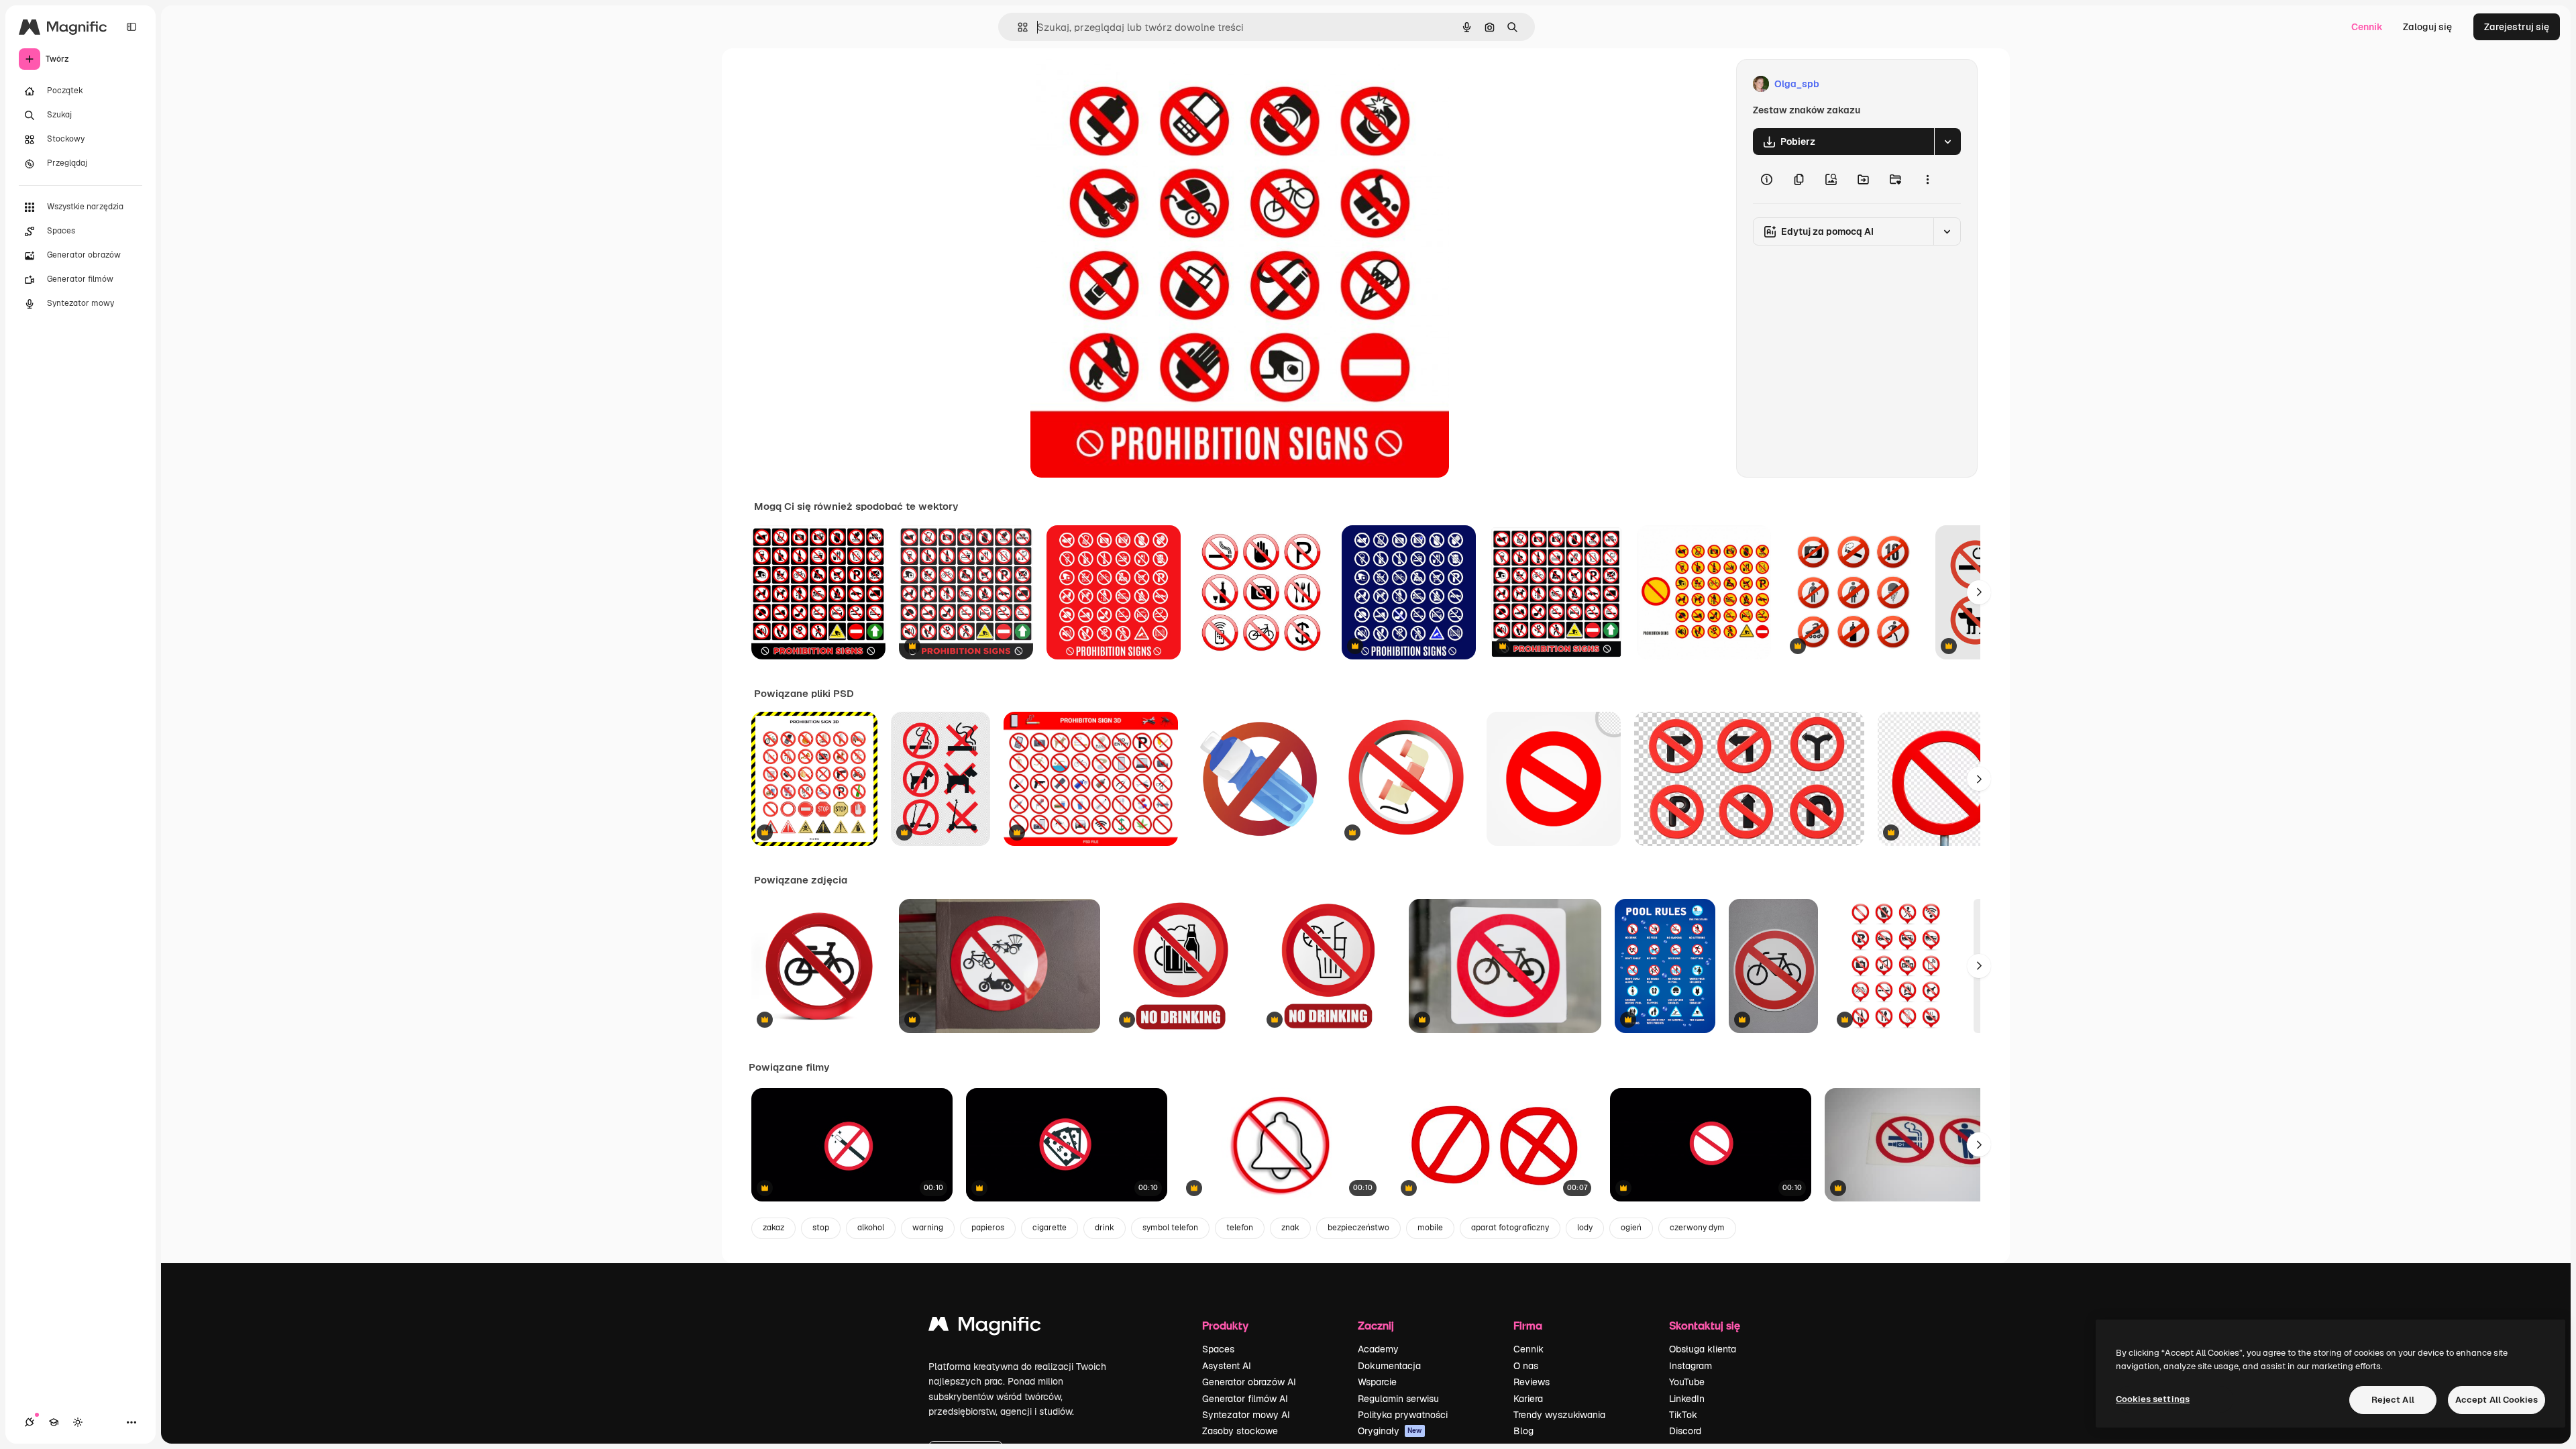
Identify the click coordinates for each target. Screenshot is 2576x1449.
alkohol (871, 1228)
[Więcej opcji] (1927, 179)
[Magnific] (985, 1327)
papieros (988, 1228)
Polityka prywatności (1403, 1415)
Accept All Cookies (2497, 1400)
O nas (1526, 1366)
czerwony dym (1697, 1228)
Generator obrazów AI (1249, 1382)
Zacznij (1376, 1325)
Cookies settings (2153, 1399)
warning (928, 1228)
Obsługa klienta (1703, 1349)
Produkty (1225, 1325)
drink (1105, 1228)
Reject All (2393, 1400)
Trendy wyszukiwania (1559, 1415)
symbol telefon (1170, 1228)
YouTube (1687, 1382)
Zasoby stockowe (1240, 1431)
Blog (1523, 1431)
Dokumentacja (1389, 1366)
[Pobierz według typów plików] (1947, 142)
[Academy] (54, 1422)
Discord (1685, 1431)
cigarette (1050, 1228)
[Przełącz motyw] (78, 1422)
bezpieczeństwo (1358, 1228)
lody (1585, 1228)
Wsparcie (1377, 1382)
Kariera (1528, 1399)
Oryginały (1390, 1431)
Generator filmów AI (1245, 1399)
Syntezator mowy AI (1246, 1415)
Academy (1378, 1349)
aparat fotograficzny (1510, 1228)
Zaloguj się (2427, 27)
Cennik (2367, 27)
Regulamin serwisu (1398, 1399)
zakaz (773, 1228)
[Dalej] (1979, 592)
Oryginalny (1123, 84)
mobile (1430, 1228)
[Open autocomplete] (1017, 27)
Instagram (1690, 1366)
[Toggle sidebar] (131, 27)
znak (1290, 1228)
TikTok (1683, 1415)
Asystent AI (1227, 1366)
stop (821, 1228)
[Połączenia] (30, 1422)
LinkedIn (1687, 1399)
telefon (1240, 1228)
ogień (1631, 1228)
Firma (1528, 1325)
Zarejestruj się (2517, 27)
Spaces (1218, 1349)
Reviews (1532, 1382)
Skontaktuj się (1705, 1325)
